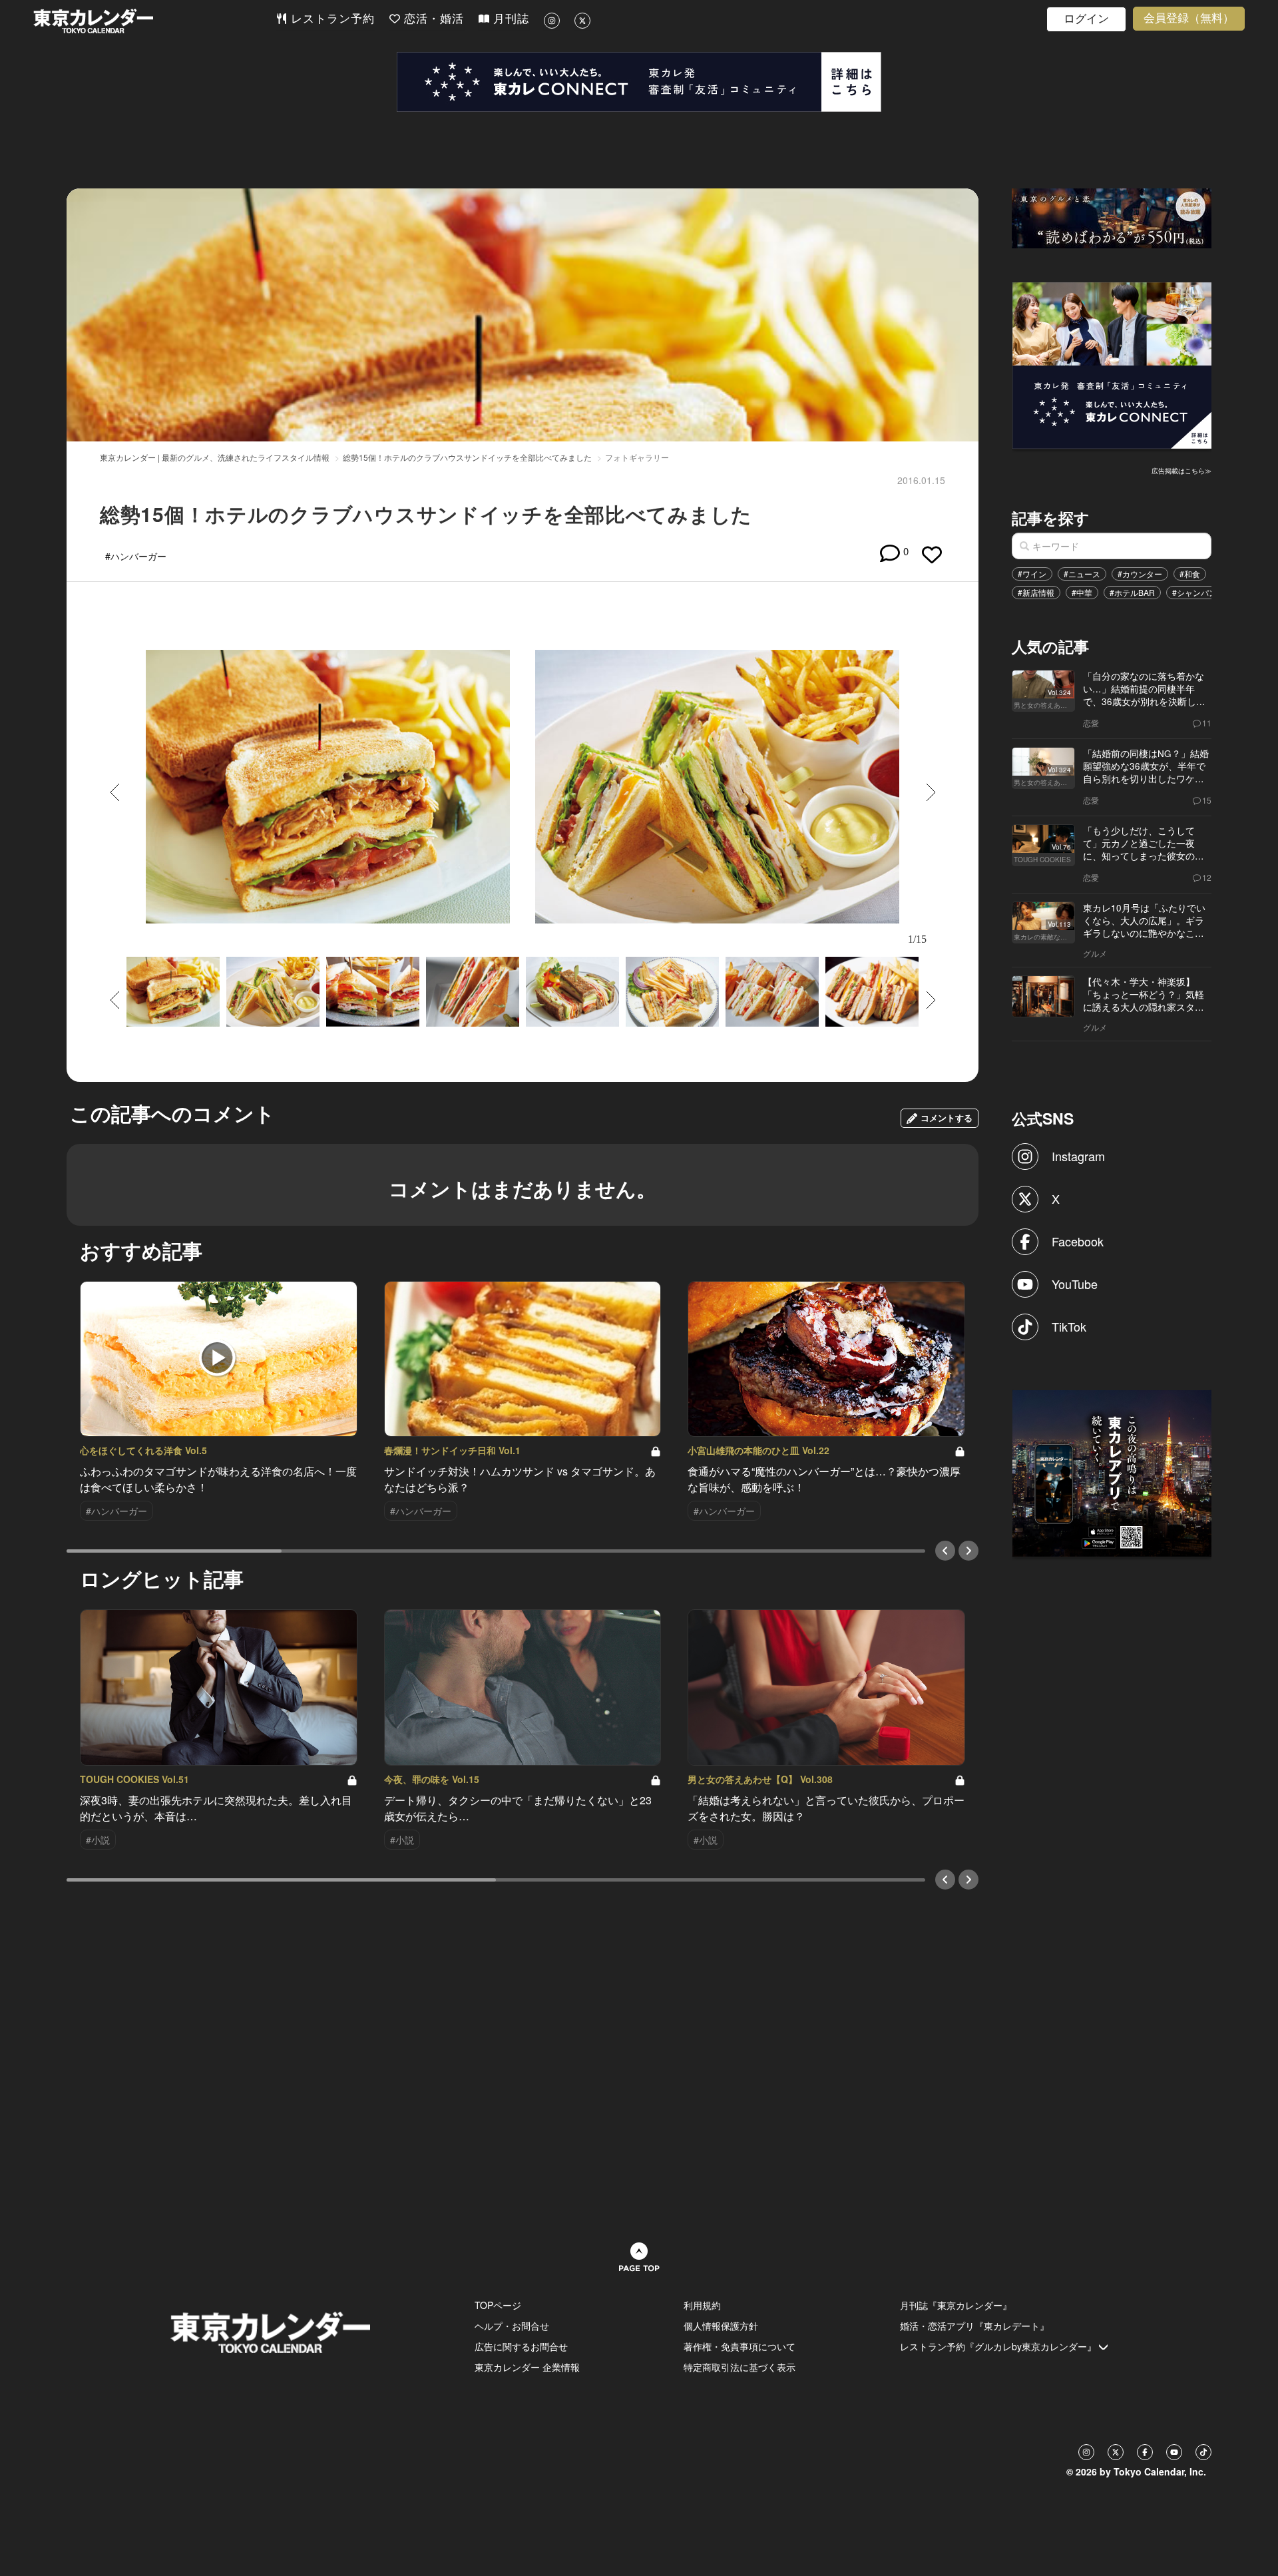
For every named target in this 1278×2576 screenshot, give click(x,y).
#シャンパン (1194, 592)
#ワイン (1032, 574)
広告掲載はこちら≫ (1181, 471)
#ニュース (1082, 574)
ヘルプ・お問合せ (512, 2326)
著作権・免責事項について (740, 2346)
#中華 (1082, 592)
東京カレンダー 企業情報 (527, 2367)
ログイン (1086, 19)
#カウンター (1140, 574)
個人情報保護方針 (721, 2326)
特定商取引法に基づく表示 (740, 2367)
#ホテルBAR (1132, 592)
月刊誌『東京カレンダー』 (956, 2305)
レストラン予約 (331, 19)
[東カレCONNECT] (639, 82)
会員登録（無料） (1189, 18)
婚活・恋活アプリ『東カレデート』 (974, 2326)
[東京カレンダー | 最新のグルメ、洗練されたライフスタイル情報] (154, 21)
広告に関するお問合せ (521, 2346)
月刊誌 (509, 19)
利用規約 (702, 2305)
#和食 (1190, 574)
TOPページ (498, 2305)
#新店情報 (1036, 592)
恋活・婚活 (432, 19)
